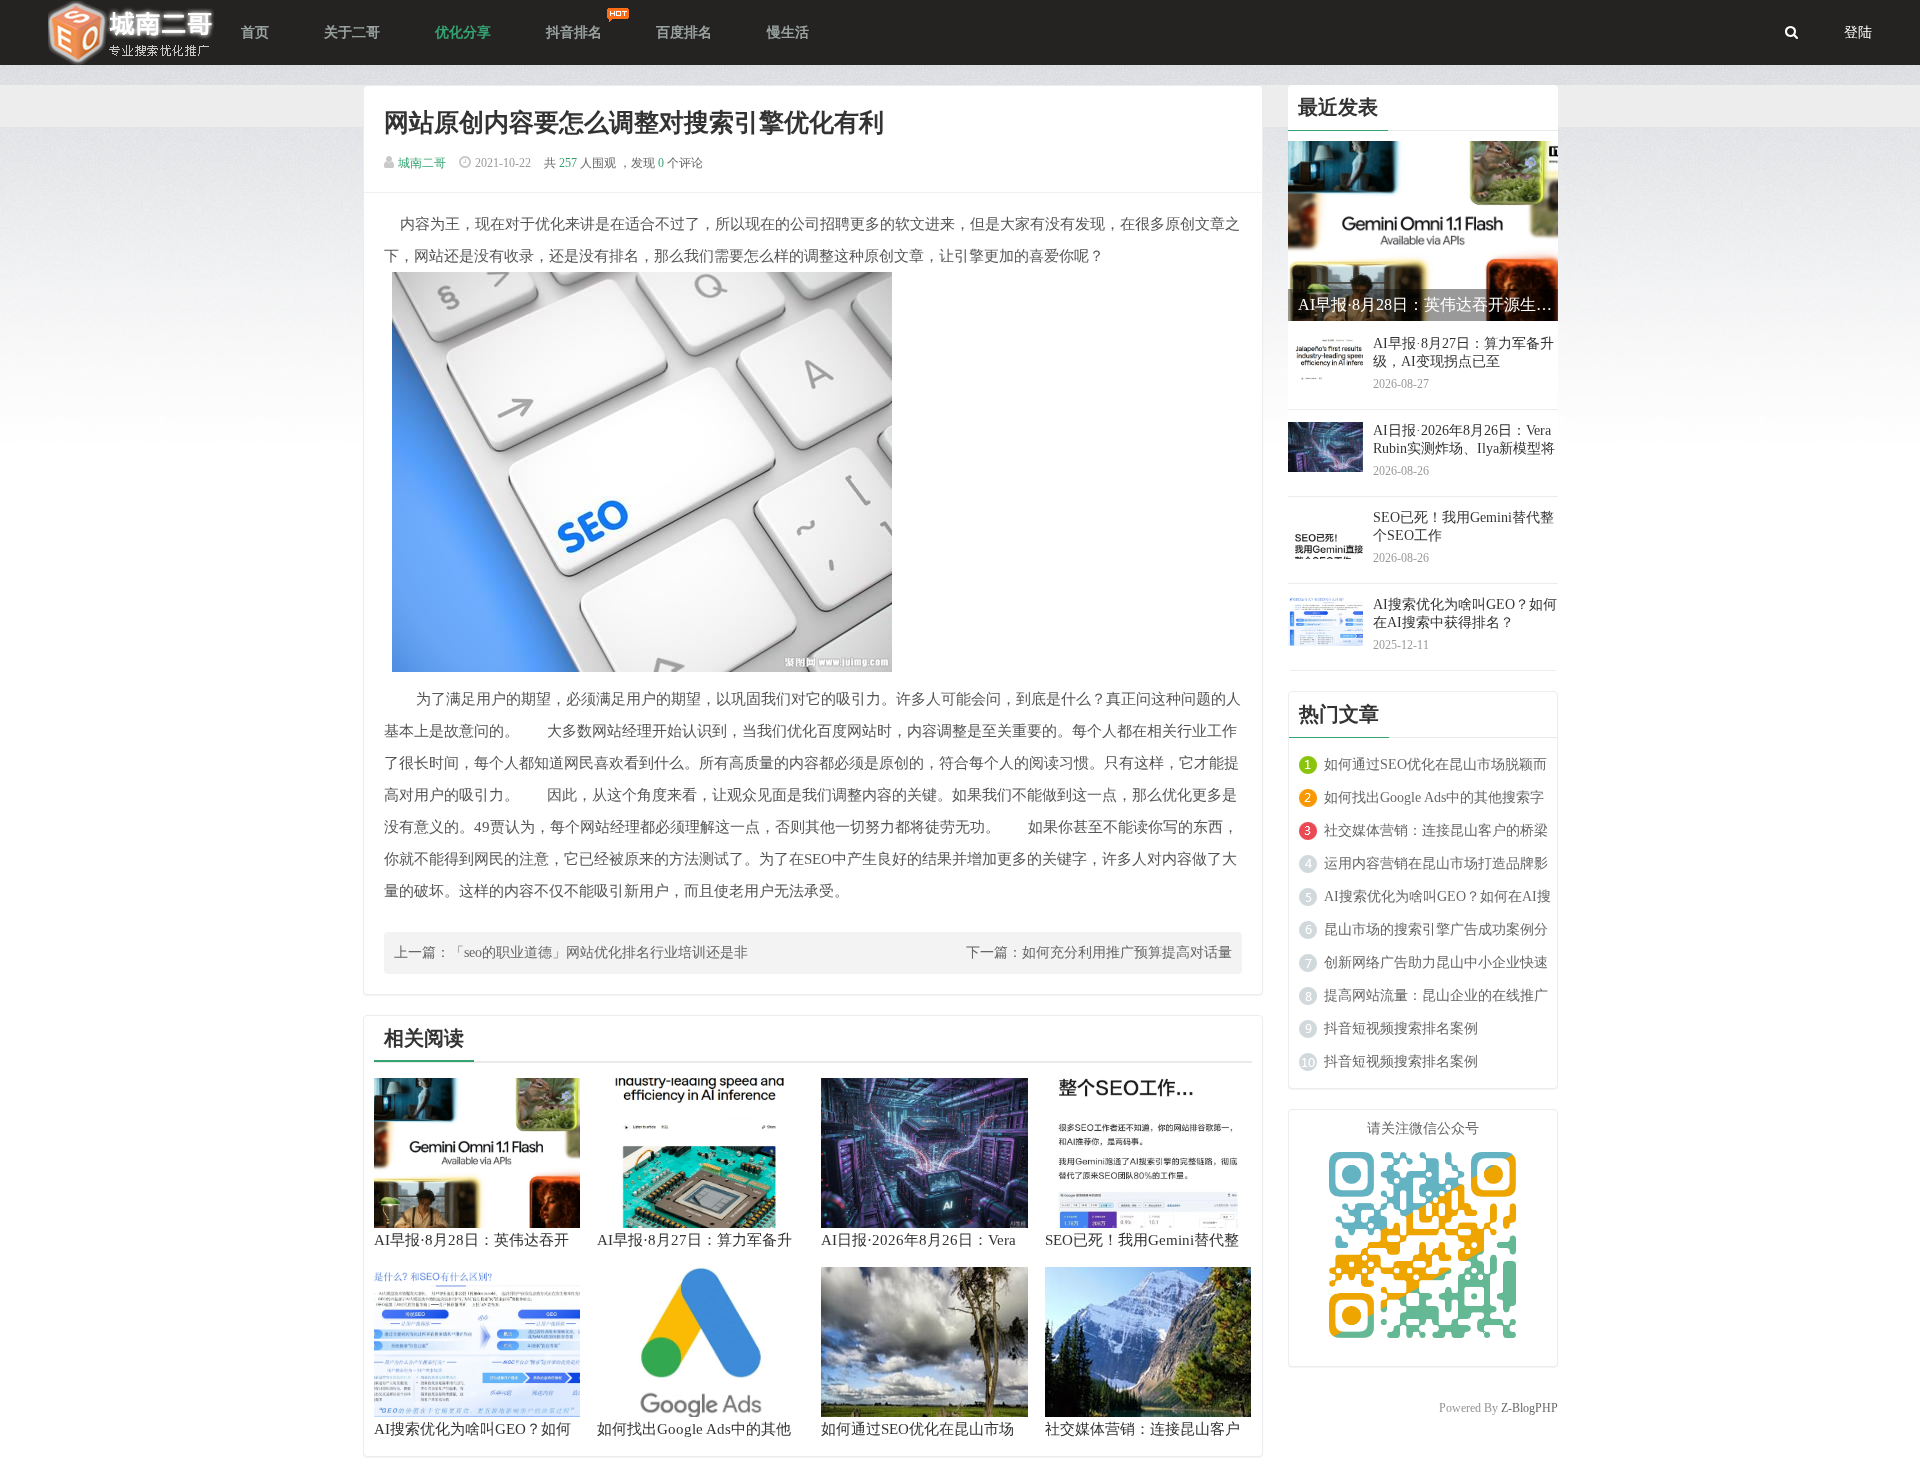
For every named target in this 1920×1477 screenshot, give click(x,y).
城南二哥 (422, 163)
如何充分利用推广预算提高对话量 (1127, 952)
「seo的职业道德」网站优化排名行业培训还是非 (599, 952)
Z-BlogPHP (1529, 1408)
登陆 (1858, 32)
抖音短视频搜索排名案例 (1401, 1028)
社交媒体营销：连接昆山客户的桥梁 (1436, 830)
